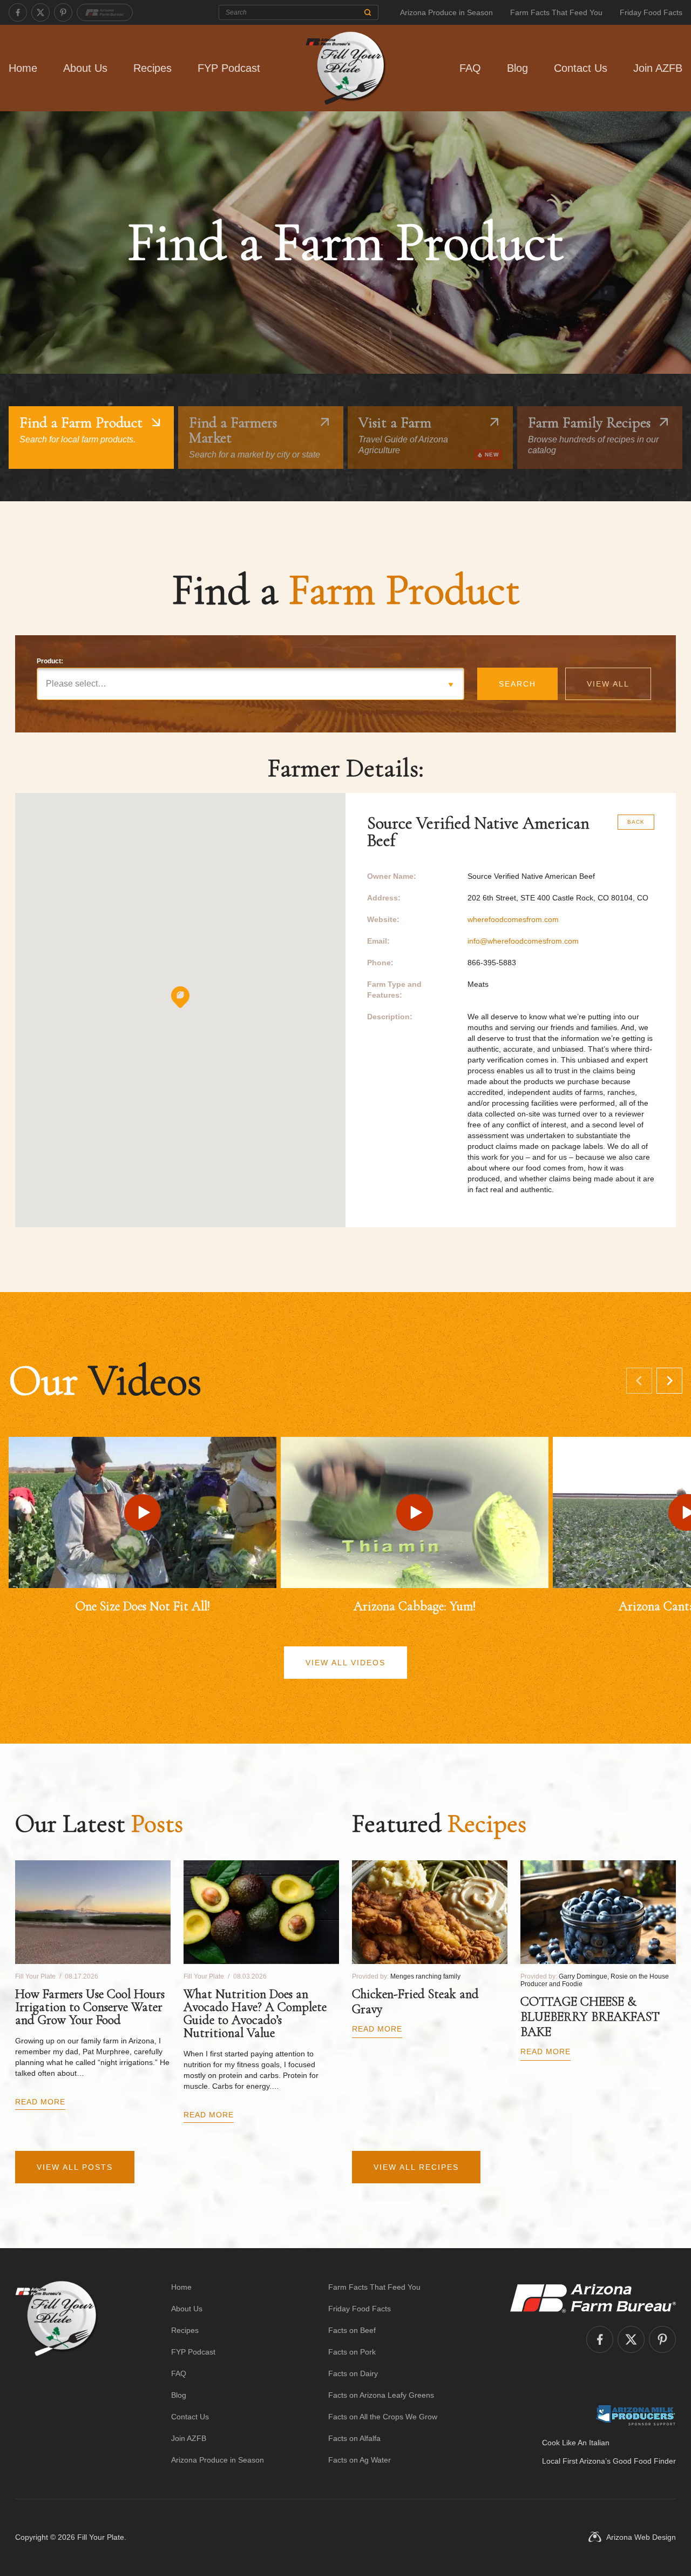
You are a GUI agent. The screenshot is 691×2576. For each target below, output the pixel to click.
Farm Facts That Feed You (556, 12)
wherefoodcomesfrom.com (513, 919)
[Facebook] (18, 12)
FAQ (470, 68)
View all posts (75, 2167)
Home (23, 68)
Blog (517, 68)
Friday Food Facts (651, 12)
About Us (85, 68)
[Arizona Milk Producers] (636, 2415)
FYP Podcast (229, 68)
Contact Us (581, 68)
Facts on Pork (352, 2352)
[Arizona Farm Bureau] (105, 12)
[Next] (669, 1381)
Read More (40, 2102)
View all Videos (345, 1663)
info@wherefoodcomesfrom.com (523, 941)
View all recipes (416, 2167)
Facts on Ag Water (360, 2460)
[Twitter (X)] (40, 12)
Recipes (153, 68)
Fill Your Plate (101, 2537)
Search (517, 684)
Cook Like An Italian (576, 2443)
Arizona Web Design (641, 2537)
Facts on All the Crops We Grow (383, 2417)
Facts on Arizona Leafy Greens (381, 2395)
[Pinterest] (63, 12)
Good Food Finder (644, 2461)
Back (636, 822)
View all (608, 684)
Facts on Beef (352, 2330)
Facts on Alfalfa (354, 2438)
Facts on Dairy (353, 2373)
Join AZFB (658, 68)
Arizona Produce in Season (446, 12)
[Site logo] (56, 2373)
